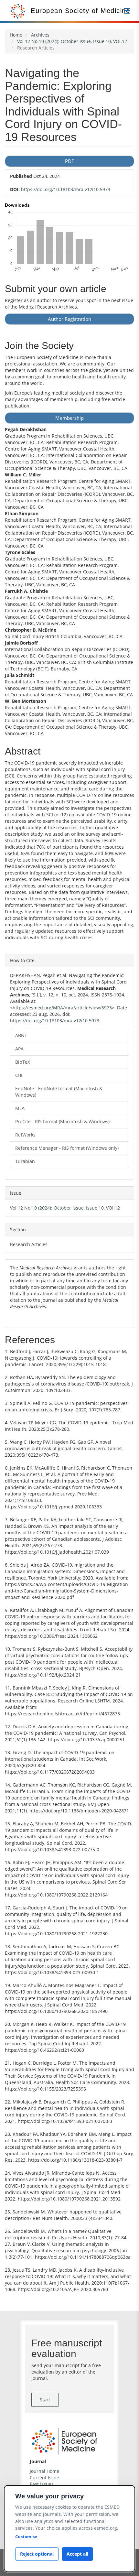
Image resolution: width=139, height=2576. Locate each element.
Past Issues (42, 2484)
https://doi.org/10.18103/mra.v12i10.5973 (66, 189)
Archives (40, 35)
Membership (69, 418)
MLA (20, 1108)
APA (19, 1049)
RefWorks (25, 1135)
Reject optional (37, 2554)
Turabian (25, 1161)
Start (45, 2400)
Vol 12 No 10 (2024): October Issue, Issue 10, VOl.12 (72, 41)
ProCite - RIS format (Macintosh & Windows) (62, 1121)
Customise (26, 2537)
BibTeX (23, 1062)
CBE (19, 1075)
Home (16, 35)
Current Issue (44, 2478)
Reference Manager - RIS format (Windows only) (67, 1148)
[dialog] (69, 2529)
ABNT (21, 1035)
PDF (69, 161)
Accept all (77, 2554)
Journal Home (44, 2471)
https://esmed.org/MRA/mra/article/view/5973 (62, 1008)
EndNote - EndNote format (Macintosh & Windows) (59, 1092)
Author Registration (69, 319)
